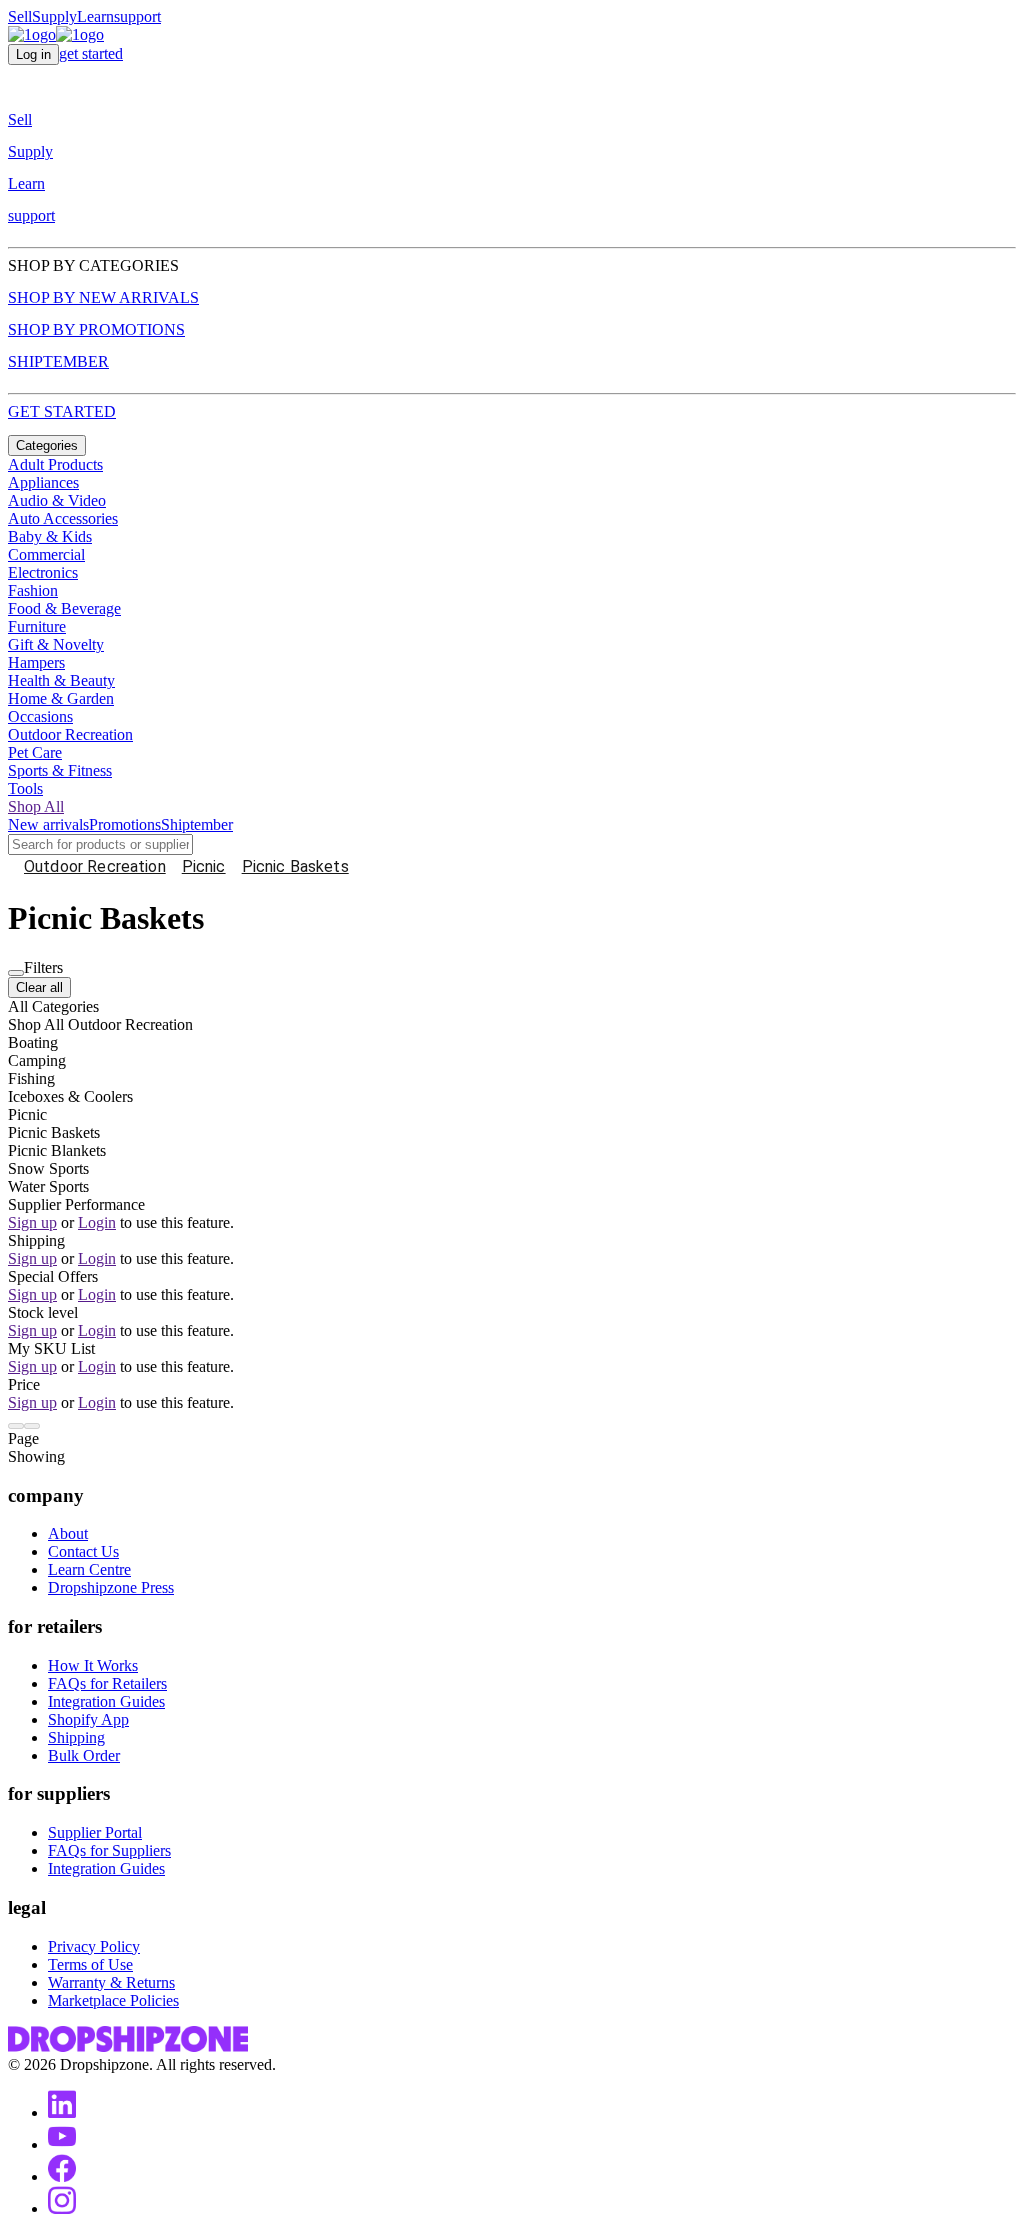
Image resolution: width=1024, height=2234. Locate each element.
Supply (54, 16)
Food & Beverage (64, 608)
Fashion (33, 590)
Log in (33, 54)
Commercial (46, 554)
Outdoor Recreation (70, 734)
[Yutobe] (62, 2144)
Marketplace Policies (113, 2000)
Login (97, 1222)
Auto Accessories (63, 518)
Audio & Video (57, 500)
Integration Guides (106, 1701)
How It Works (93, 1665)
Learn (95, 16)
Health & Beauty (61, 680)
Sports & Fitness (60, 770)
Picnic (204, 866)
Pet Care (35, 752)
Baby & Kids (50, 536)
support (137, 16)
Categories (47, 445)
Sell (20, 16)
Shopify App (88, 1719)
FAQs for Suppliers (109, 1850)
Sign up (32, 1222)
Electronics (43, 572)
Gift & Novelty (56, 644)
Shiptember (197, 824)
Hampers (36, 662)
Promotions (125, 824)
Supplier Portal (95, 1832)
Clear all (39, 987)
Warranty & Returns (111, 1982)
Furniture (37, 626)
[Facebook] (62, 2176)
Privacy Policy (94, 1946)
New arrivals (48, 824)
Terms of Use (90, 1964)
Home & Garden (61, 698)
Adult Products (55, 464)
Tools (25, 788)
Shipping (76, 1737)
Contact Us (83, 1551)
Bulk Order (84, 1755)
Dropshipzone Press (111, 1587)
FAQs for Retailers (107, 1683)
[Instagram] (62, 2208)
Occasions (40, 716)
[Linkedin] (62, 2112)
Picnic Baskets (295, 866)
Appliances (43, 482)
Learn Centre (89, 1569)
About (68, 1533)
